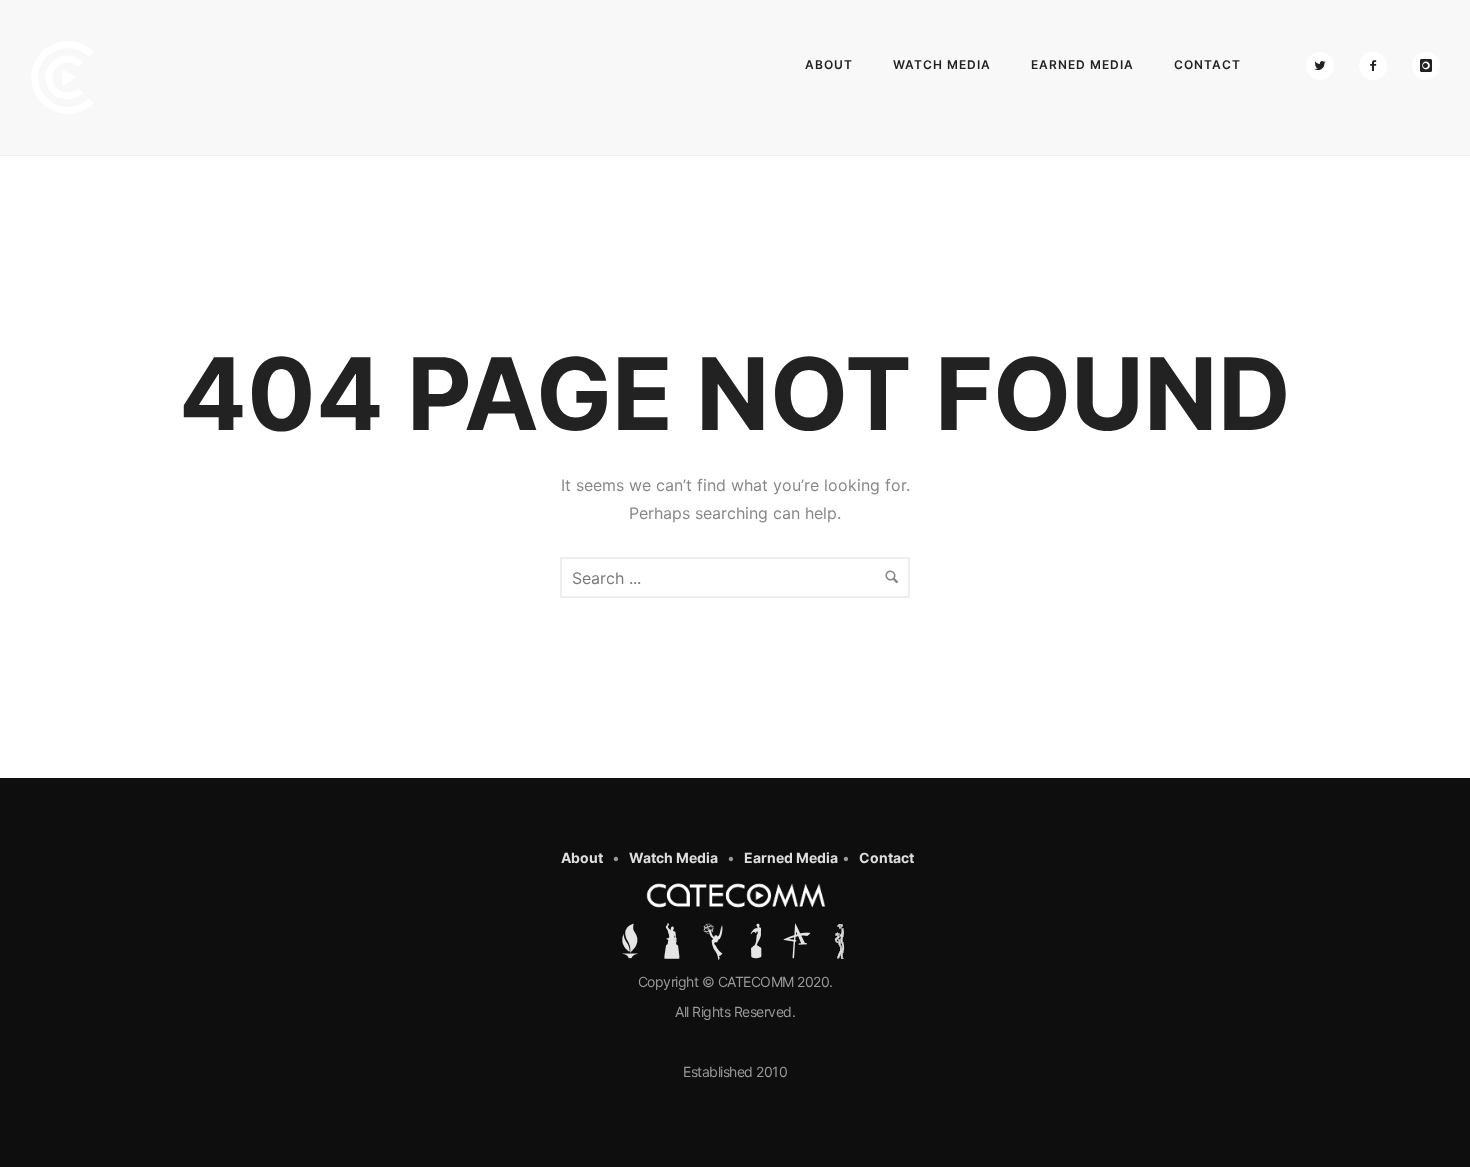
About (829, 64)
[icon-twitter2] (1325, 66)
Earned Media (1082, 64)
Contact (1207, 64)
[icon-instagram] (1426, 66)
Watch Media (942, 64)
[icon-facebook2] (1378, 66)
